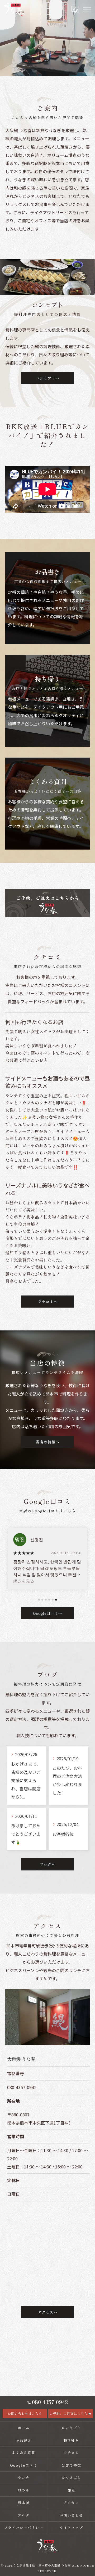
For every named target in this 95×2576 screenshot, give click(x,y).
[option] (47, 1559)
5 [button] (53, 1600)
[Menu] (87, 9)
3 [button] (46, 1600)
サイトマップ (72, 2528)
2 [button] (42, 1600)
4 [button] (49, 1600)
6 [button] (56, 1600)
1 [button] (39, 1600)
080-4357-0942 (22, 2087)
